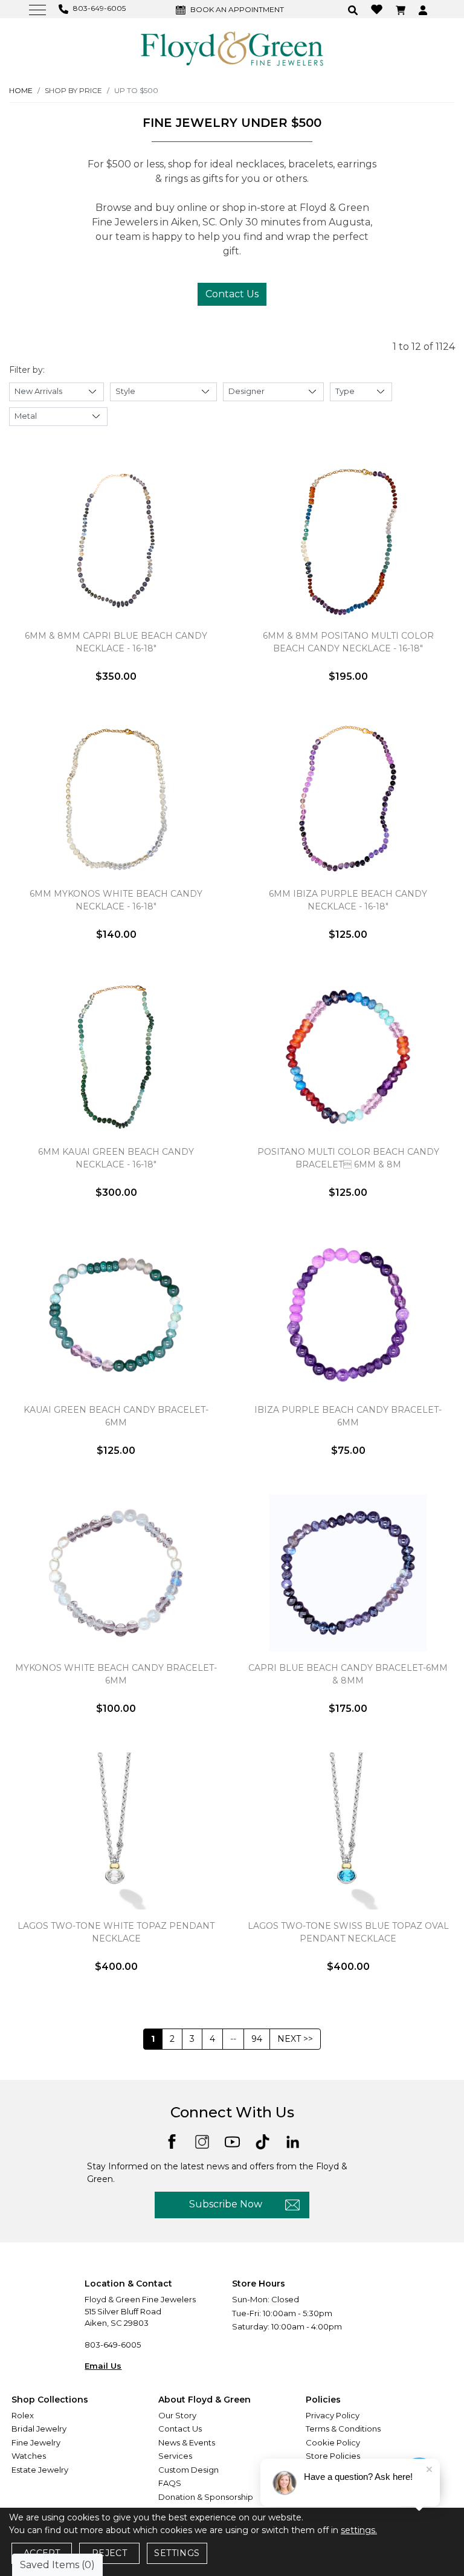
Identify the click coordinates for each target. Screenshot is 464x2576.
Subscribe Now (226, 2204)
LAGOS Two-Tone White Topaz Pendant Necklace (116, 1932)
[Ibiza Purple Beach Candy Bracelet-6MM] (348, 1315)
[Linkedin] (293, 2141)
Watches (29, 2456)
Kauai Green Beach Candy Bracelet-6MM (116, 1416)
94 (257, 2039)
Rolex (23, 2415)
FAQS (170, 2483)
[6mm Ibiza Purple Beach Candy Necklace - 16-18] (348, 799)
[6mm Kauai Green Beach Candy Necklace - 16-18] (116, 1057)
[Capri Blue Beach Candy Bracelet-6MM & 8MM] (348, 1573)
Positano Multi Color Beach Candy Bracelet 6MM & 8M (348, 1158)
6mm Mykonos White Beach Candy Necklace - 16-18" (116, 900)
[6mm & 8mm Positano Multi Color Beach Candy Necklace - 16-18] (348, 541)
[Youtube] (232, 2141)
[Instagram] (202, 2141)
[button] (354, 9)
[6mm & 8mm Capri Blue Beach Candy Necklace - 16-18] (116, 541)
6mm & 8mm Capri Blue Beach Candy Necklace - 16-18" (116, 642)
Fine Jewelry (36, 2442)
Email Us (103, 2366)
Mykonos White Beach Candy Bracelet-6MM (116, 1674)
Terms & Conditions (343, 2429)
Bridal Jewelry (39, 2429)
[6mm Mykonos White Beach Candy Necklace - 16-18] (116, 799)
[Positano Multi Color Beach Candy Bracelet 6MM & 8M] (348, 1057)
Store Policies (333, 2456)
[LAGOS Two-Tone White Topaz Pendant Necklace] (116, 1831)
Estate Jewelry (40, 2470)
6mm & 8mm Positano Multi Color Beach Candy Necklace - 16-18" (348, 642)
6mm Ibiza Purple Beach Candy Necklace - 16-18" (348, 900)
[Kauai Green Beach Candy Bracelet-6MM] (116, 1315)
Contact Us (232, 294)
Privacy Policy (333, 2415)
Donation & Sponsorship (206, 2497)
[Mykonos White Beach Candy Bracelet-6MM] (116, 1573)
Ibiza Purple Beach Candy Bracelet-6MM (348, 1416)
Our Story (177, 2415)
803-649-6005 (113, 2345)
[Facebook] (172, 2141)
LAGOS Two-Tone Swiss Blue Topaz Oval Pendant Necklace (348, 1932)
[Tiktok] (263, 2141)
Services (175, 2456)
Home (21, 90)
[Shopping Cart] (402, 9)
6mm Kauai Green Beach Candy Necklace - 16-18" (116, 1158)
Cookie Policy (333, 2442)
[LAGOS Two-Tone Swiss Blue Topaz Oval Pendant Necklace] (348, 1831)
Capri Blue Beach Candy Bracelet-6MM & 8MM (348, 1674)
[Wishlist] (378, 9)
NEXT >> (295, 2039)
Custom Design (188, 2470)
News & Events (187, 2442)
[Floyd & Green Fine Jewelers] (232, 48)
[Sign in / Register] (424, 9)
